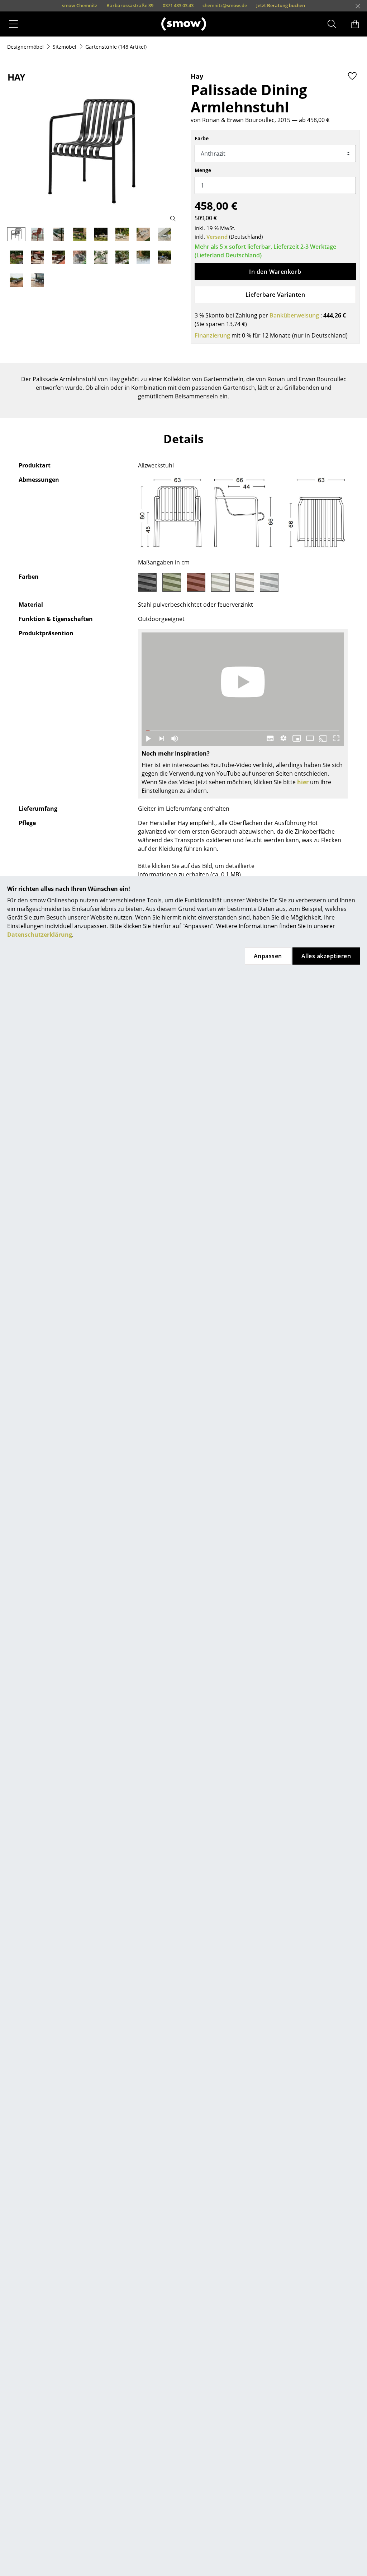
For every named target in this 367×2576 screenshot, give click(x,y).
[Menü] (13, 24)
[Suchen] (332, 24)
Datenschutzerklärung (40, 935)
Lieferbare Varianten (275, 295)
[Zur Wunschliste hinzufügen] (352, 76)
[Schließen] (358, 6)
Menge (203, 170)
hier (303, 782)
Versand (217, 237)
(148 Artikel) (116, 47)
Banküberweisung (294, 315)
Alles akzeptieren (326, 956)
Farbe (202, 138)
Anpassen (268, 956)
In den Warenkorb (275, 272)
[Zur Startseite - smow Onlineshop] (184, 24)
